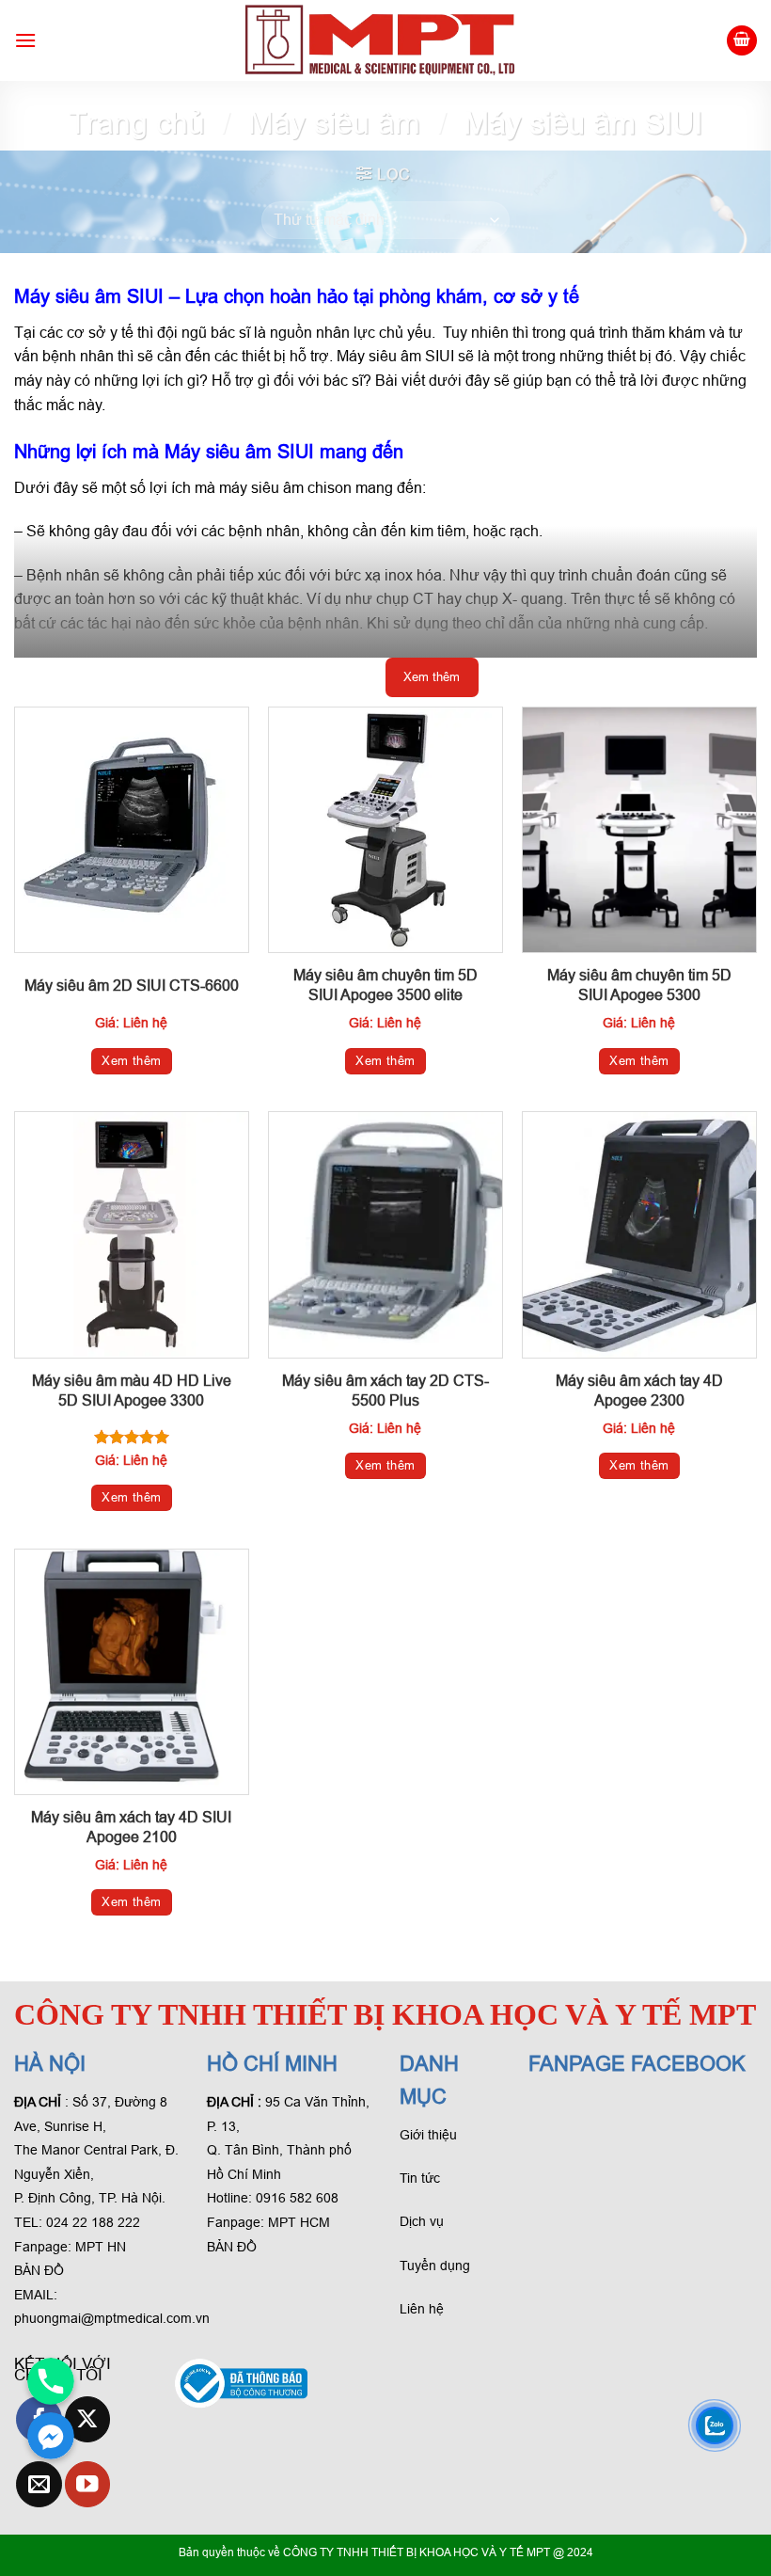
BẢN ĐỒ (39, 2270)
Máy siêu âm (334, 123)
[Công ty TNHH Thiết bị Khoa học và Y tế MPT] (382, 40)
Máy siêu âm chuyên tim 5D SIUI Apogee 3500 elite (385, 985)
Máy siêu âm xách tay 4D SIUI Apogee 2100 (131, 1827)
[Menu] (25, 40)
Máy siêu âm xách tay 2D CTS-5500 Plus (385, 1391)
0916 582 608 (297, 2198)
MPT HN (101, 2247)
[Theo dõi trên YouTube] (88, 2484)
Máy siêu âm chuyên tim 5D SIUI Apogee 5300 (639, 985)
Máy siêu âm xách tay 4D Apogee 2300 (639, 1391)
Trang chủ (137, 123)
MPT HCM (299, 2222)
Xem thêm (131, 1061)
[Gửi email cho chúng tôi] (39, 2484)
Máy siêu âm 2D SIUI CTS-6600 (132, 986)
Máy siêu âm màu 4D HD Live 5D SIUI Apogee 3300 (132, 1391)
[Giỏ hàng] (742, 41)
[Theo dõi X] (88, 2419)
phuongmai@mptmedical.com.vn (112, 2318)
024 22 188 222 (93, 2222)
